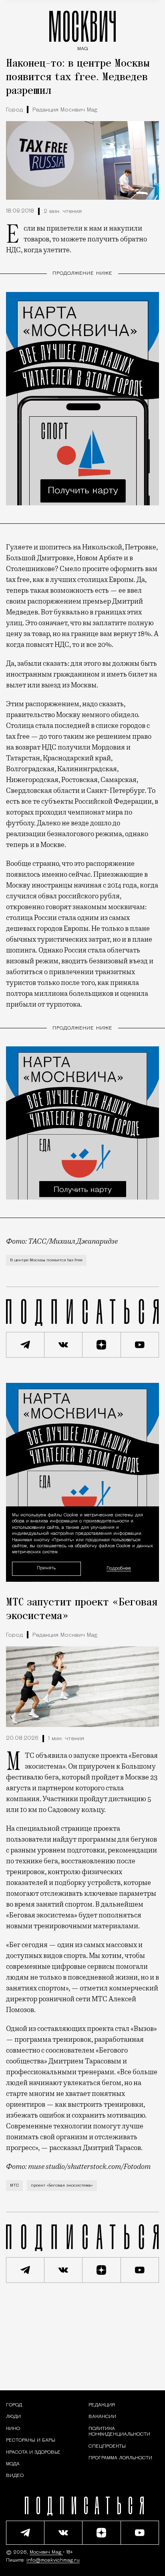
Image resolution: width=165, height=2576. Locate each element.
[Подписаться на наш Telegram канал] (25, 1345)
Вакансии (102, 2417)
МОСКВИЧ (82, 29)
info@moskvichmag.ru (53, 2560)
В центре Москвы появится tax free (46, 1260)
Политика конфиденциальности (119, 2432)
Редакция (102, 2405)
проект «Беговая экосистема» (62, 2186)
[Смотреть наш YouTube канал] (140, 1345)
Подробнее (119, 1569)
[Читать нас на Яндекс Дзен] (102, 1345)
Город (14, 110)
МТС (14, 2186)
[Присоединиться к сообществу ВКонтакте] (64, 1345)
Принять (46, 1568)
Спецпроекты (107, 2446)
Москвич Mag (46, 2552)
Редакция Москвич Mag (65, 110)
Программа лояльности (120, 2458)
